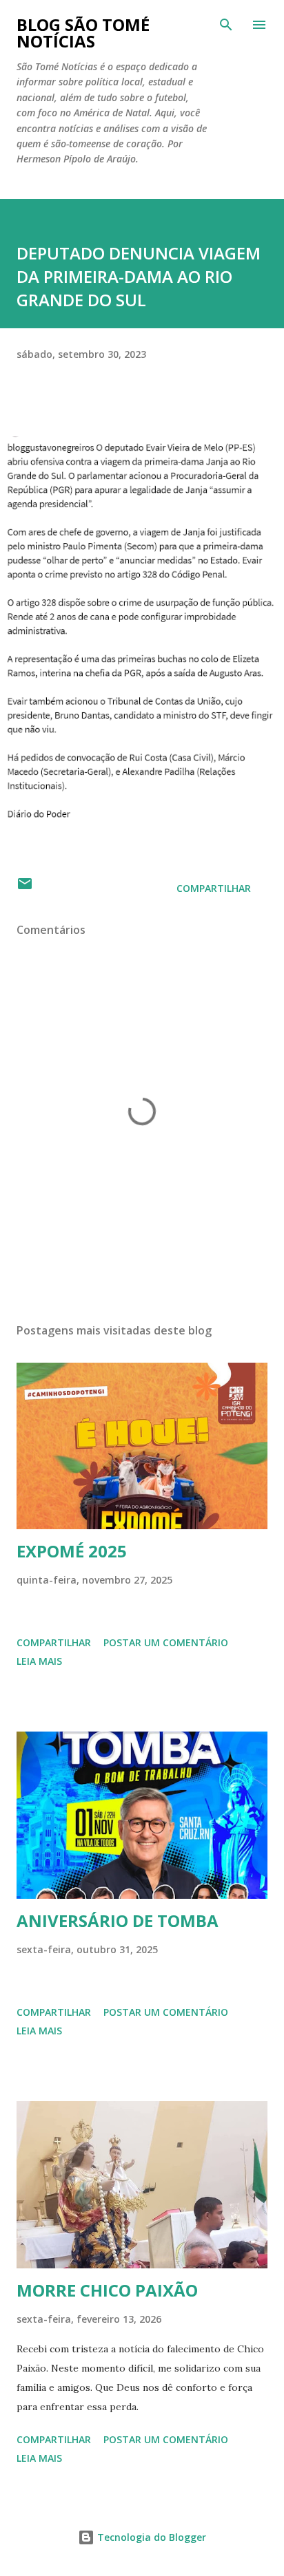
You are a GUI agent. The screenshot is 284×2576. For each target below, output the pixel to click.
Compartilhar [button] (214, 888)
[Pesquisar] (226, 25)
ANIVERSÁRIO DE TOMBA (118, 1920)
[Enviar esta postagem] (25, 888)
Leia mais (39, 1661)
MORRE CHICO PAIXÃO (107, 2290)
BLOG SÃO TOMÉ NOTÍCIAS (83, 33)
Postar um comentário (166, 1642)
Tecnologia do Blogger (150, 2537)
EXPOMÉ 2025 (72, 1551)
